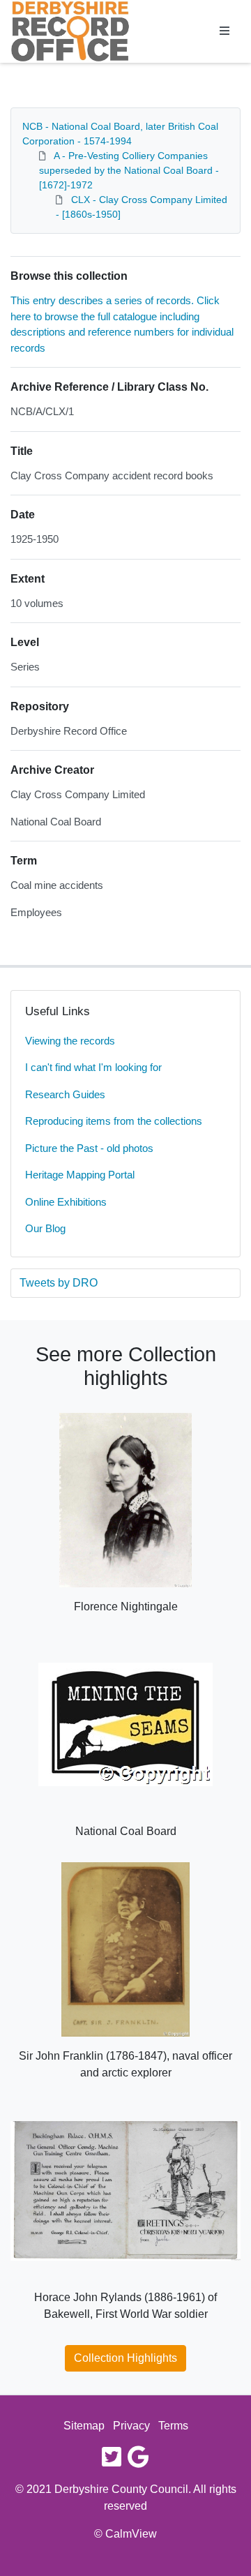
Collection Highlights (125, 2358)
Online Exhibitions (66, 1202)
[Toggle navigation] (225, 31)
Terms (173, 2426)
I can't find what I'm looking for (93, 1067)
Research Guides (65, 1094)
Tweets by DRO (59, 1283)
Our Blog (45, 1228)
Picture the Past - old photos (89, 1148)
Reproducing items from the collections (114, 1121)
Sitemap (84, 2426)
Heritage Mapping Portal (80, 1175)
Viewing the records (70, 1041)
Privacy (131, 2426)
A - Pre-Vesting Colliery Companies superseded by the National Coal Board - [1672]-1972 (129, 170)
